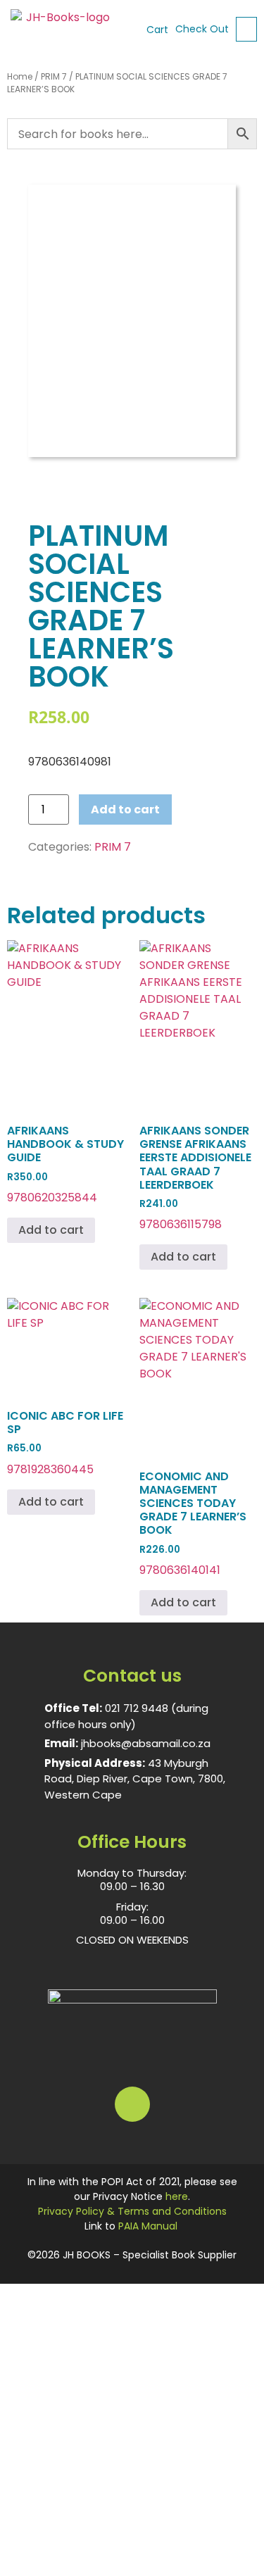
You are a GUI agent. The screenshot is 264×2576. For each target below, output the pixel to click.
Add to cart (125, 809)
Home (20, 76)
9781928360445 (65, 1443)
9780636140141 (193, 1523)
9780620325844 (65, 1164)
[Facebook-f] (132, 2104)
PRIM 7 (54, 76)
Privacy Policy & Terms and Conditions (132, 2211)
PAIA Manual (148, 2226)
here (177, 2196)
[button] (246, 29)
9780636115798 (195, 1177)
